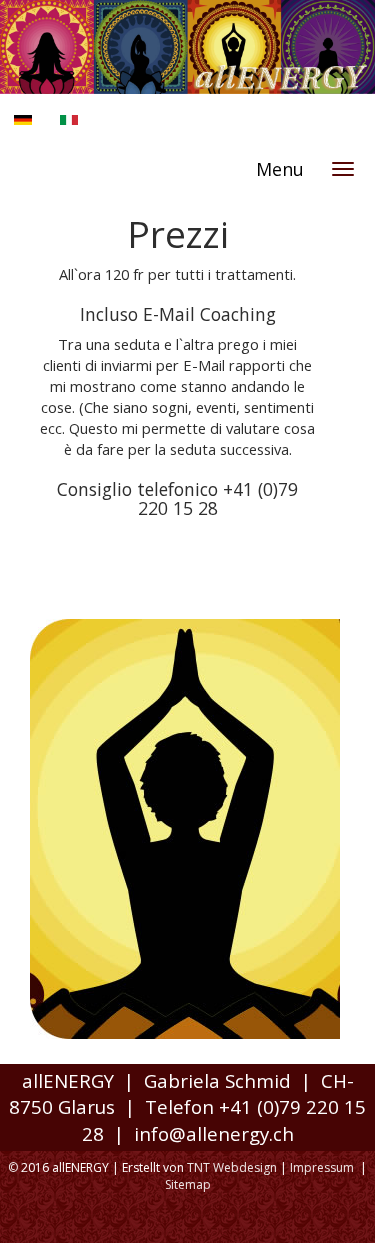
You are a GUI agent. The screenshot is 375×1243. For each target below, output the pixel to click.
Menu (280, 169)
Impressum (322, 1167)
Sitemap (188, 1184)
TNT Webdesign (232, 1167)
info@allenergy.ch (214, 1133)
